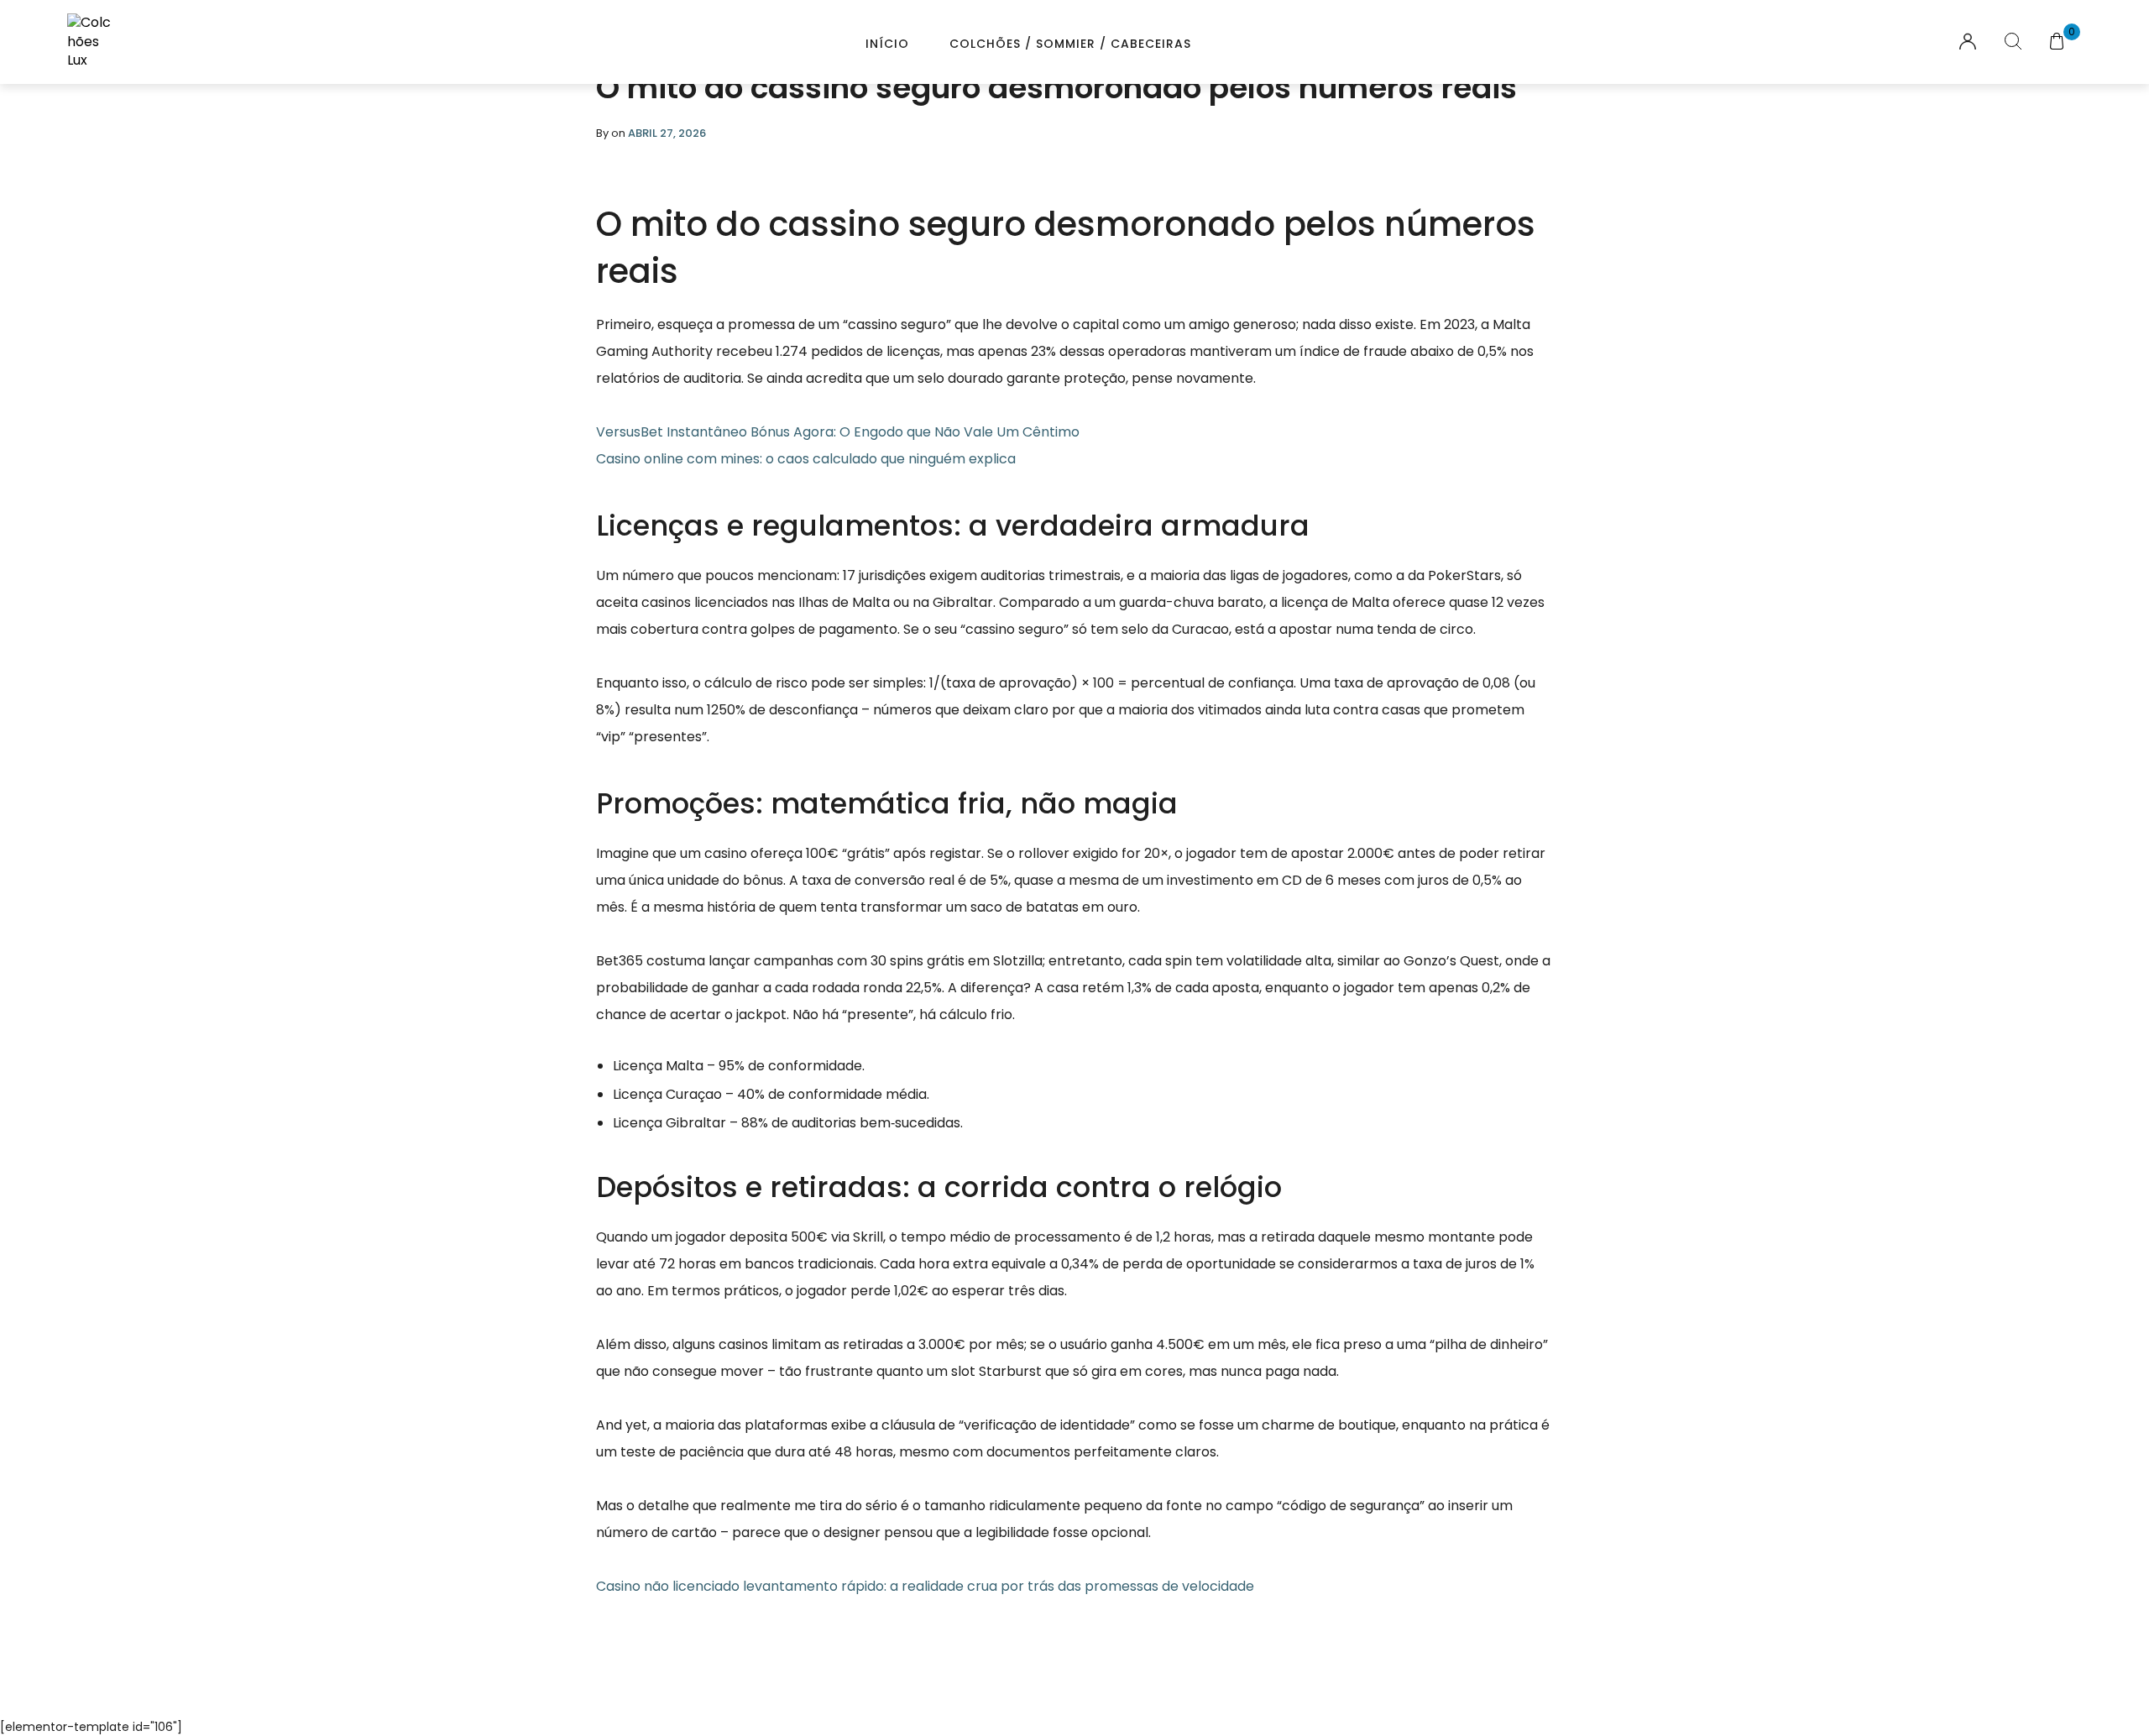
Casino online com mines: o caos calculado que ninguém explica (806, 459)
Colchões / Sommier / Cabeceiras (1070, 44)
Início (887, 44)
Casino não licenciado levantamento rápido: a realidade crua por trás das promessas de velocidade (925, 1586)
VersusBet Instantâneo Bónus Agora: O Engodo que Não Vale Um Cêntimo (838, 432)
